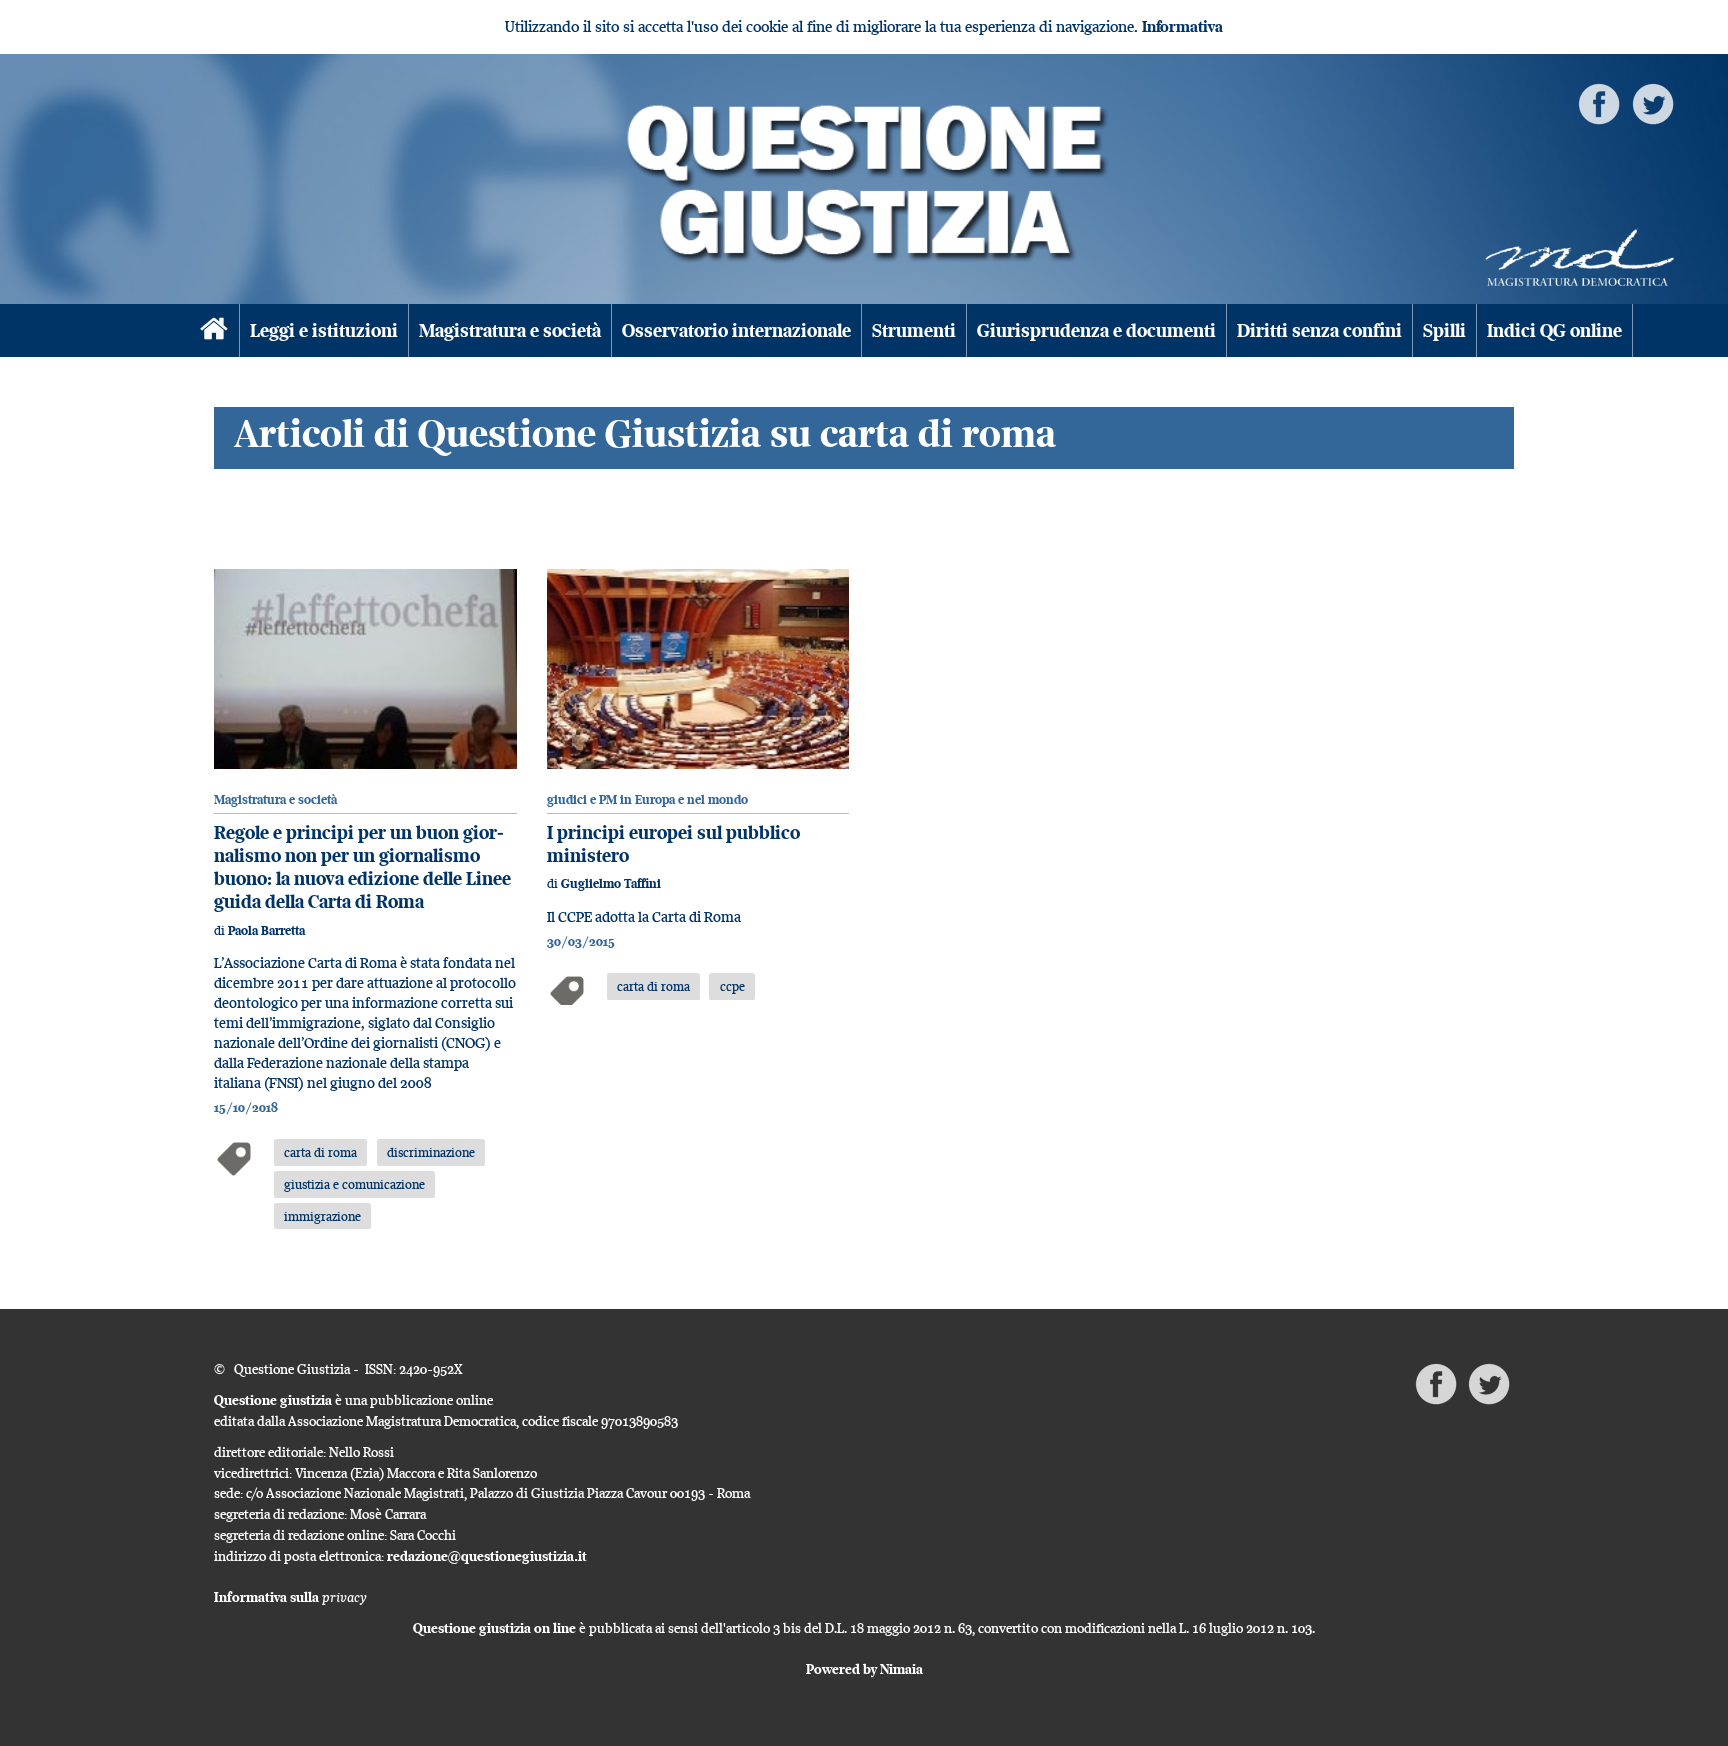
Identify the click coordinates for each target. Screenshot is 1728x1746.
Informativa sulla (290, 1597)
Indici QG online (1554, 330)
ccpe (732, 986)
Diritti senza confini (1319, 330)
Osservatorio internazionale (736, 330)
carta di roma (320, 1152)
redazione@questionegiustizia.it (487, 1556)
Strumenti (914, 330)
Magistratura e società (510, 330)
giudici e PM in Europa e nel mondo (647, 799)
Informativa (1182, 26)
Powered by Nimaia (864, 1669)
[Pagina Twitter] (1653, 102)
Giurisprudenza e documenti (1096, 330)
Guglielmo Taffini (611, 883)
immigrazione (322, 1216)
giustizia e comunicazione (354, 1184)
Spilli (1444, 330)
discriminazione (431, 1152)
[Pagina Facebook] (1599, 102)
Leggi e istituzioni (324, 330)
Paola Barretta (266, 930)
